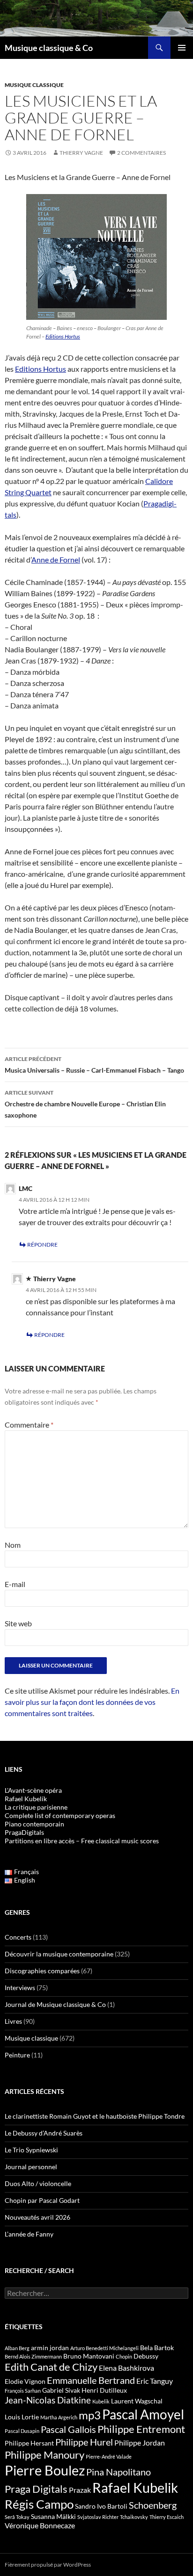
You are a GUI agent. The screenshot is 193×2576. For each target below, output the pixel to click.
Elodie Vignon (25, 2381)
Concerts (18, 1937)
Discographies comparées (42, 1971)
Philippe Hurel (84, 2442)
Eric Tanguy (155, 2381)
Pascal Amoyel (143, 2414)
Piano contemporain (34, 1824)
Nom (13, 1545)
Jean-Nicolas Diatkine (48, 2400)
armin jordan (50, 2348)
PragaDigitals (24, 1832)
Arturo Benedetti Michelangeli (104, 2348)
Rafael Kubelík (26, 1799)
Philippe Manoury (45, 2455)
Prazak (80, 2490)
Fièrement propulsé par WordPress (48, 2565)
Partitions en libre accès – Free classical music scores (82, 1841)
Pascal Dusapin (22, 2431)
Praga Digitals (36, 2489)
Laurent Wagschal (137, 2401)
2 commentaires (141, 153)
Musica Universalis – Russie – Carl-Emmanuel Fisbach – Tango (94, 1065)
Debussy (146, 2356)
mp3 (90, 2415)
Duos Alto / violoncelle (38, 2183)
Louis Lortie (22, 2417)
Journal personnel (31, 2167)
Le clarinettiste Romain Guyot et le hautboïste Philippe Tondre (95, 2116)
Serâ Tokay (17, 2517)
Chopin (124, 2356)
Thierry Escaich (167, 2517)
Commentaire (29, 1425)
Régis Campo (39, 2504)
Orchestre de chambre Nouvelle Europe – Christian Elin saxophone (85, 1104)
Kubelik (101, 2401)
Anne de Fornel (56, 559)
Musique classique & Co (49, 48)
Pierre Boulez (45, 2470)
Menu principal (182, 48)
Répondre (42, 1245)
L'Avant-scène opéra (33, 1790)
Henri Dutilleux (104, 2390)
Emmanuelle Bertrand (91, 2380)
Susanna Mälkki (53, 2516)
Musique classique (34, 85)
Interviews (20, 1988)
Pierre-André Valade (109, 2457)
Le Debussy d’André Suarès (44, 2133)
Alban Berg (17, 2348)
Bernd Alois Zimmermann (33, 2356)
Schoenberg (153, 2505)
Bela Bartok (157, 2348)
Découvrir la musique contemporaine (59, 1954)
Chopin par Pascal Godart (42, 2200)
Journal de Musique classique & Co (55, 2004)
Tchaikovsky (134, 2517)
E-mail (15, 1584)
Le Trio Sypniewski (31, 2150)
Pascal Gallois (68, 2429)
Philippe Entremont (141, 2429)
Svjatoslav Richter (98, 2517)
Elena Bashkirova (126, 2368)
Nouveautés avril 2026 (37, 2217)
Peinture (17, 2055)
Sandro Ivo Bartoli (101, 2506)
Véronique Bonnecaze (40, 2525)
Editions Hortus (63, 336)
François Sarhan (23, 2391)
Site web (18, 1623)
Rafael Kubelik (135, 2487)
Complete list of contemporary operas (60, 1815)
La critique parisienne (36, 1807)
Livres (13, 2021)
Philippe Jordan (140, 2443)
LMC (26, 1188)
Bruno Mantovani (89, 2356)
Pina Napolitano (119, 2472)
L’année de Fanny (29, 2234)
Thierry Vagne (81, 153)
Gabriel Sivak (61, 2390)
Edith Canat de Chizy (51, 2367)
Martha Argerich (59, 2417)
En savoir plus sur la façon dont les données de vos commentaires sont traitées (92, 1702)
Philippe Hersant (29, 2443)
